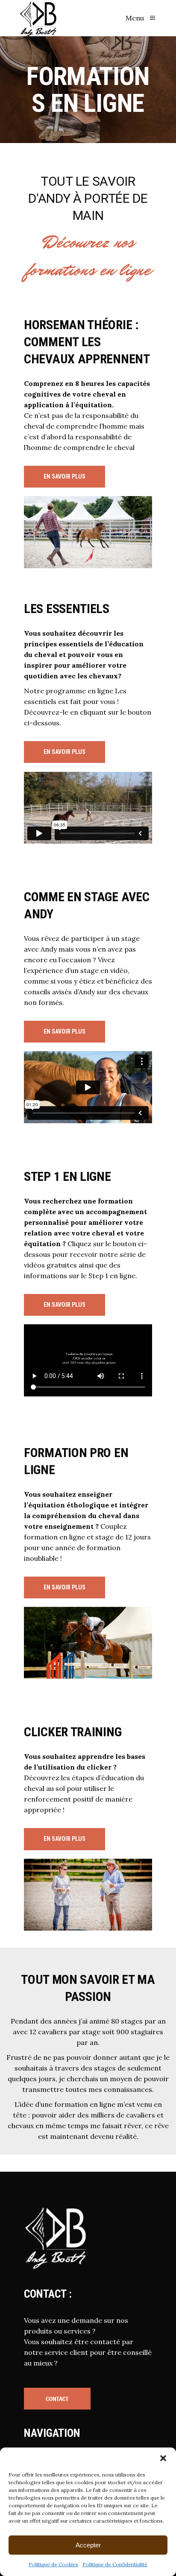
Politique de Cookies (53, 2564)
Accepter (88, 2545)
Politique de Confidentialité (115, 2564)
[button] (163, 2458)
